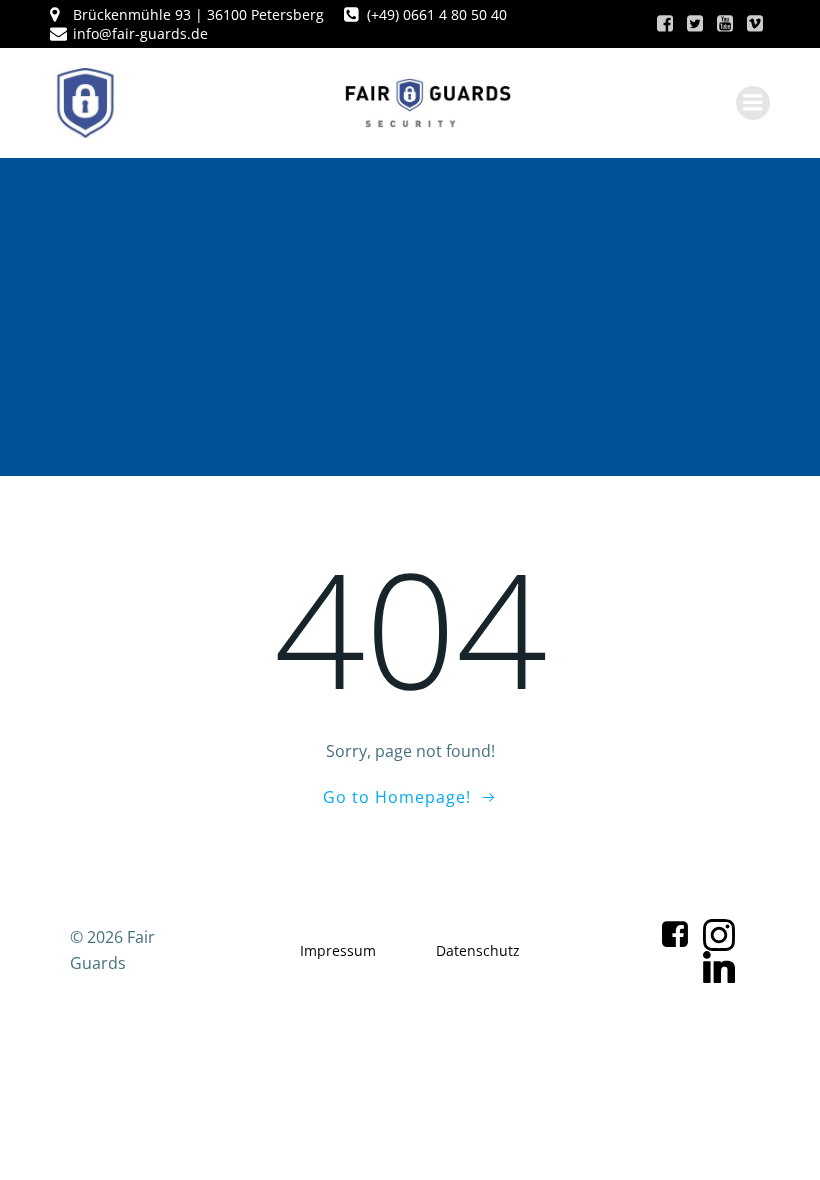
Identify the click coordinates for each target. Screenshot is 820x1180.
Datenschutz (478, 950)
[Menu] (753, 103)
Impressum (338, 950)
